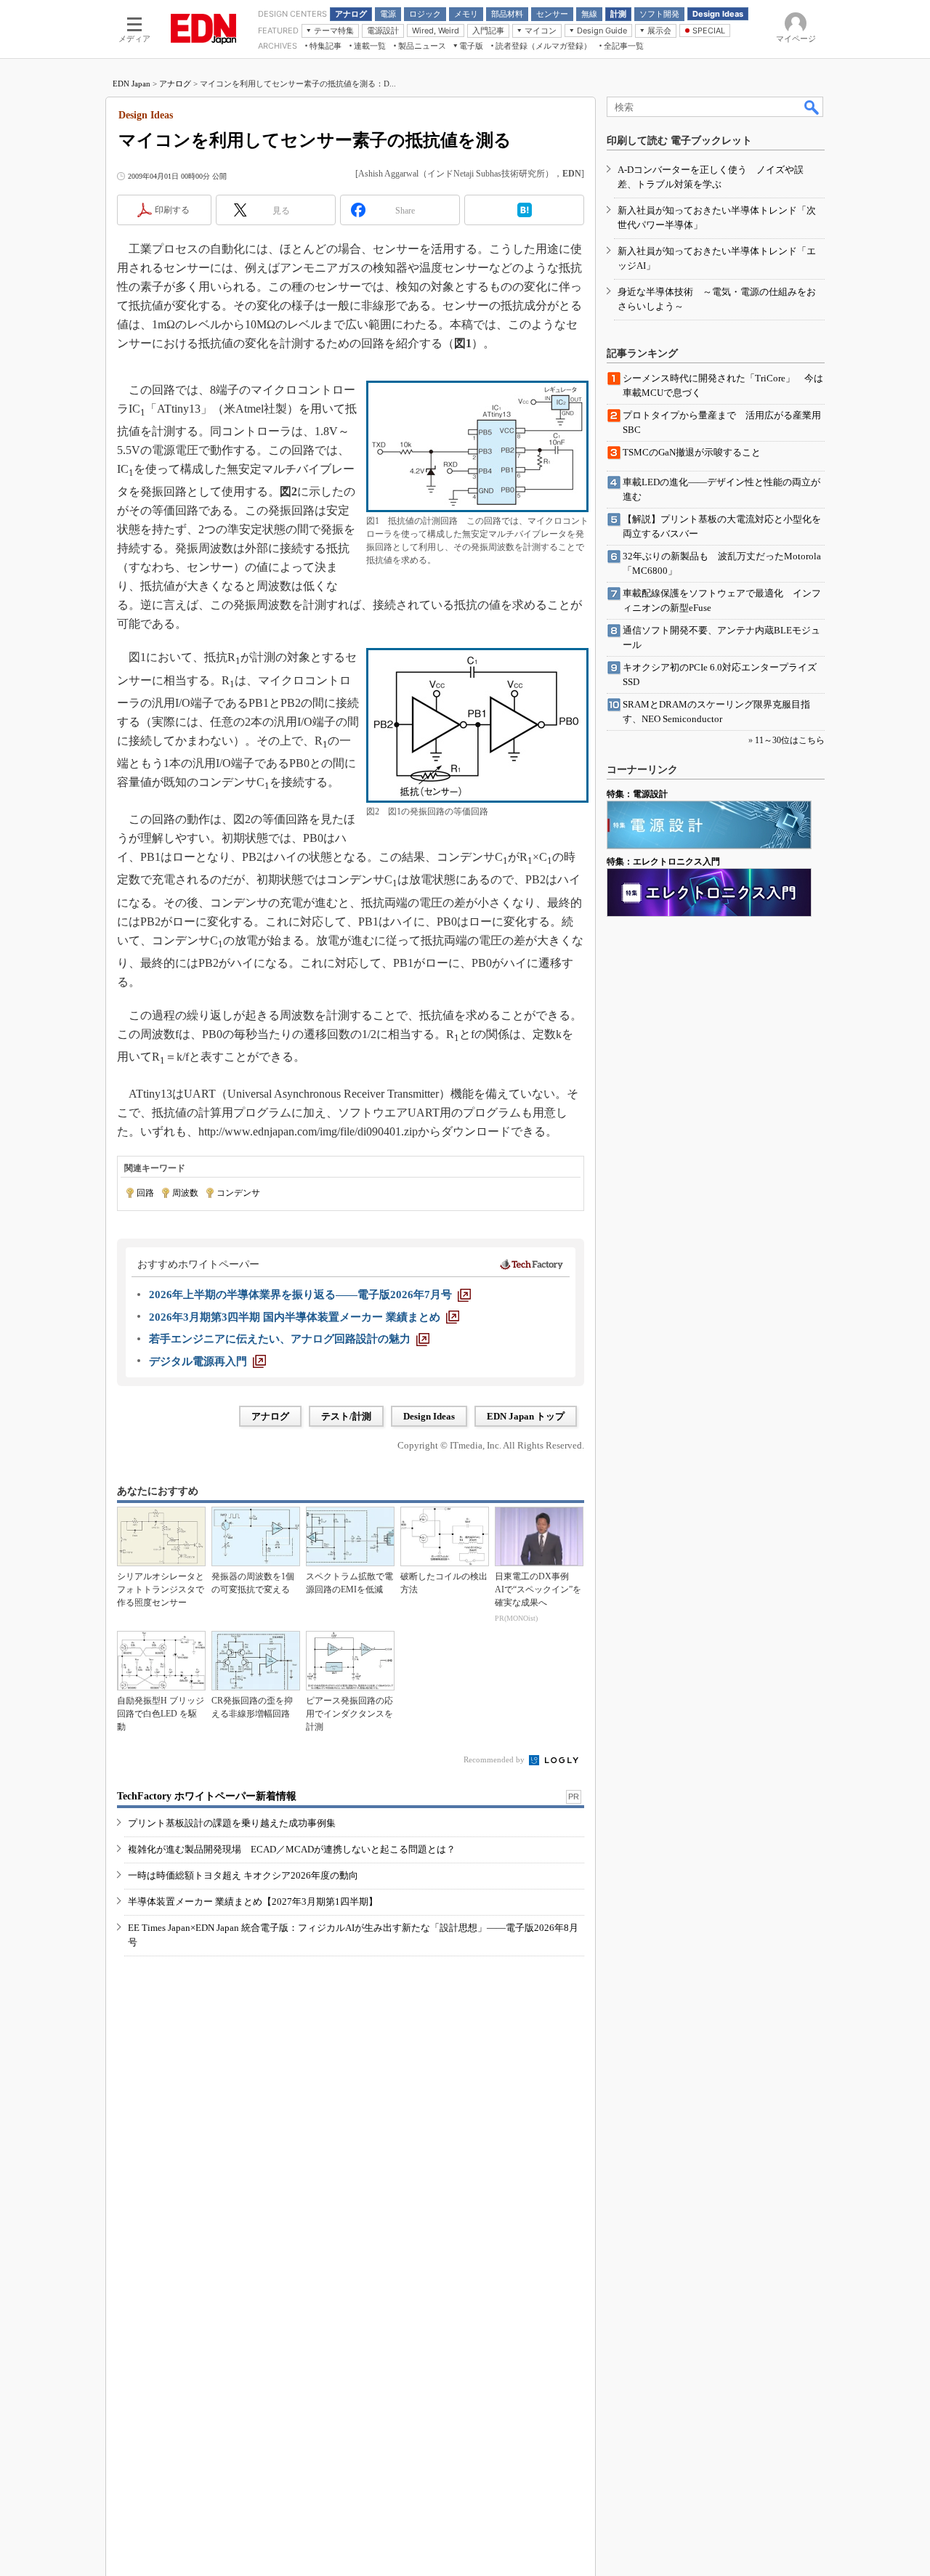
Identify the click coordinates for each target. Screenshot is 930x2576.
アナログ (175, 84)
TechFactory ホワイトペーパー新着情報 (207, 1796)
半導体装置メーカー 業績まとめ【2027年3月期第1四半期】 (253, 1901)
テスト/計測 (346, 1416)
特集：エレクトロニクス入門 (663, 862)
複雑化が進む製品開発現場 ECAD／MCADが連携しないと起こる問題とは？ (292, 1849)
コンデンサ (238, 1193)
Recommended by (495, 1759)
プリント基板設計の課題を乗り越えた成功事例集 (232, 1823)
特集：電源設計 (637, 794)
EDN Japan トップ (526, 1416)
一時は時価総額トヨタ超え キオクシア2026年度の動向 (243, 1875)
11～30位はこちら (790, 740)
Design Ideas (429, 1416)
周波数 (185, 1193)
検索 (812, 107)
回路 (145, 1193)
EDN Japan (132, 84)
